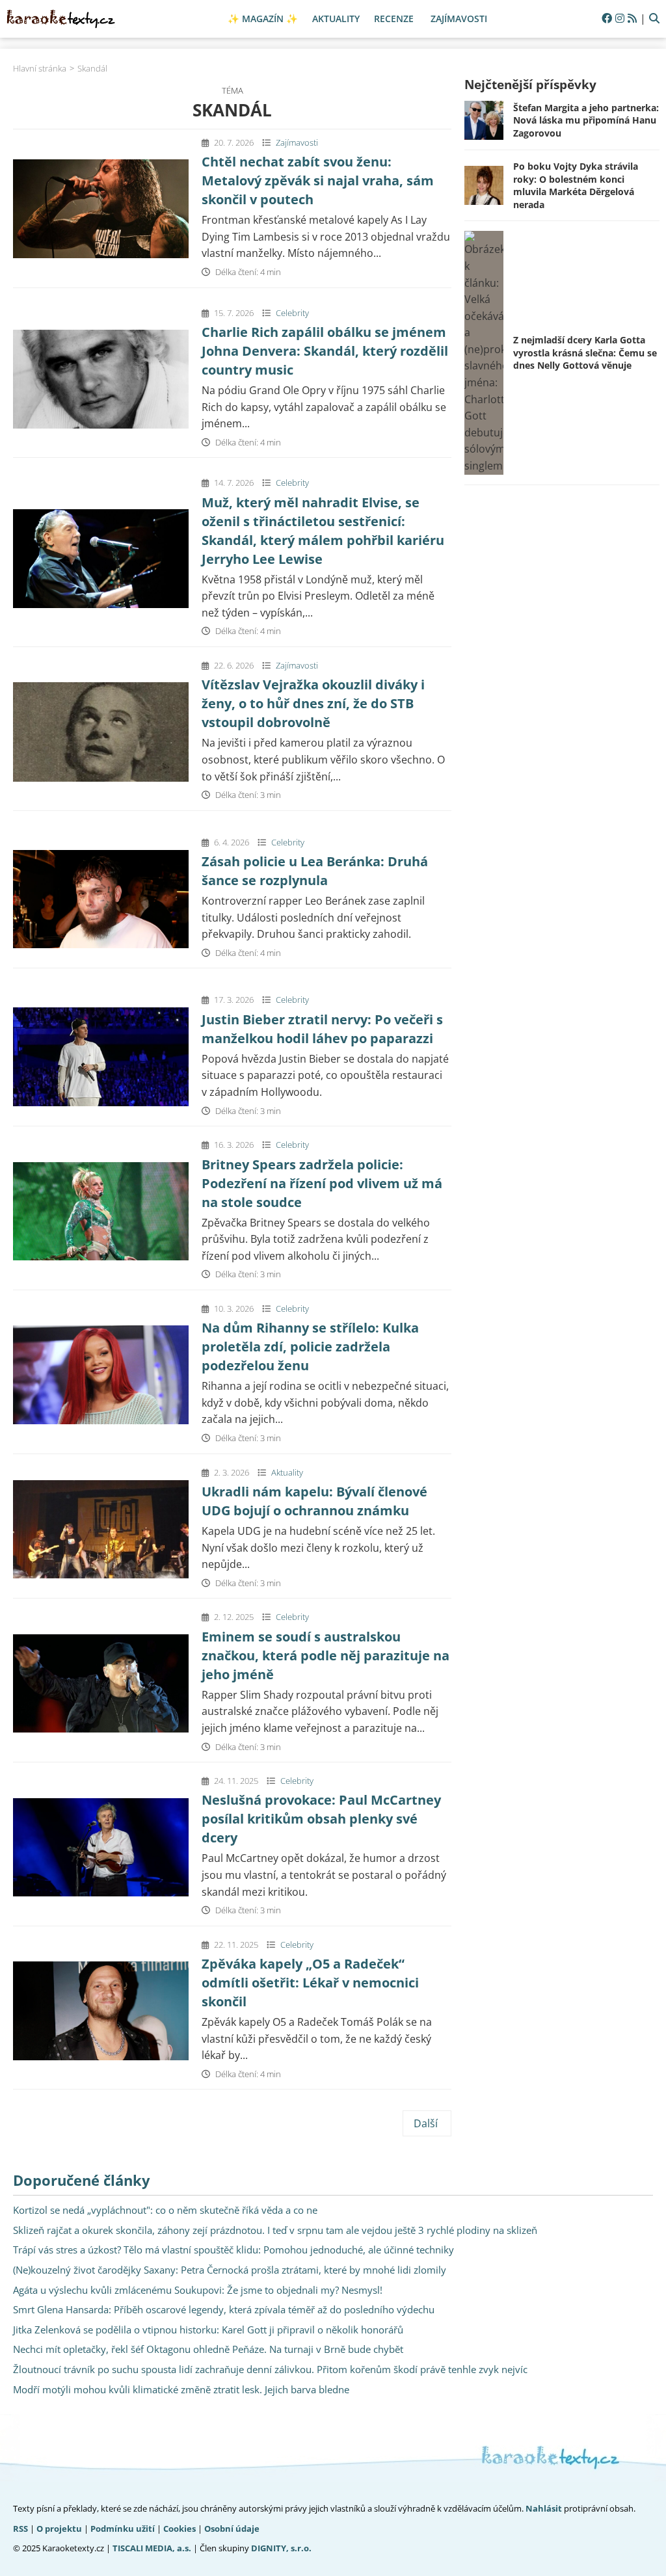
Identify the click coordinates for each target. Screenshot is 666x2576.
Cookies (180, 2529)
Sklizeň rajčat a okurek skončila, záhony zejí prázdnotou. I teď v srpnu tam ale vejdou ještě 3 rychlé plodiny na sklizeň (275, 2230)
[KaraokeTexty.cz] (61, 19)
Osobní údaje (232, 2529)
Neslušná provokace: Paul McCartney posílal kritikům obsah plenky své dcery (321, 1819)
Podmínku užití (123, 2529)
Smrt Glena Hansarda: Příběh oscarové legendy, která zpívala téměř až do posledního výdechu (224, 2309)
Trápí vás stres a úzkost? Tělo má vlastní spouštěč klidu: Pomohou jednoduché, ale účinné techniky (233, 2250)
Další (427, 2123)
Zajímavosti (297, 142)
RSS (20, 2529)
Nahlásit (544, 2508)
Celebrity (292, 313)
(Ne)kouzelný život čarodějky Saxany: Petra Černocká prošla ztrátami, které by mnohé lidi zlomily (230, 2270)
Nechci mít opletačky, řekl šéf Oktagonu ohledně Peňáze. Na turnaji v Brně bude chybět (208, 2349)
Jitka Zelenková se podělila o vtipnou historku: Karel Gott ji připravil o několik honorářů (208, 2330)
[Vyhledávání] (654, 19)
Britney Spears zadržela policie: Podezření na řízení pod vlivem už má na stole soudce (322, 1183)
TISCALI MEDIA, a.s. (152, 2548)
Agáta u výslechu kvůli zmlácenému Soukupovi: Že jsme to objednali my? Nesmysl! (198, 2290)
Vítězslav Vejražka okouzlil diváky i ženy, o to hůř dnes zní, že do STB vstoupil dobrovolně (313, 703)
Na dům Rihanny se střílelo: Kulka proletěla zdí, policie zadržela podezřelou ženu (310, 1347)
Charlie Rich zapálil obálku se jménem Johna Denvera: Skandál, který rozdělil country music (325, 351)
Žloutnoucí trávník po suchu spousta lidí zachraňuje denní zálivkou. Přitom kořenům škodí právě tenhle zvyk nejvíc (270, 2369)
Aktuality (287, 1472)
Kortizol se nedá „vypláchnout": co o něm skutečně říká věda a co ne (165, 2210)
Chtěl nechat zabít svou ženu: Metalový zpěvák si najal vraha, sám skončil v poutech (318, 180)
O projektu (59, 2529)
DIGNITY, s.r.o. (281, 2548)
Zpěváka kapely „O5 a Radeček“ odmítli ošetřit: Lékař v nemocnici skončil (310, 1983)
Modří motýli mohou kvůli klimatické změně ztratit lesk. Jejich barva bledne (181, 2389)
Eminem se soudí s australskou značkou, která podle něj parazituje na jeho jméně (326, 1655)
